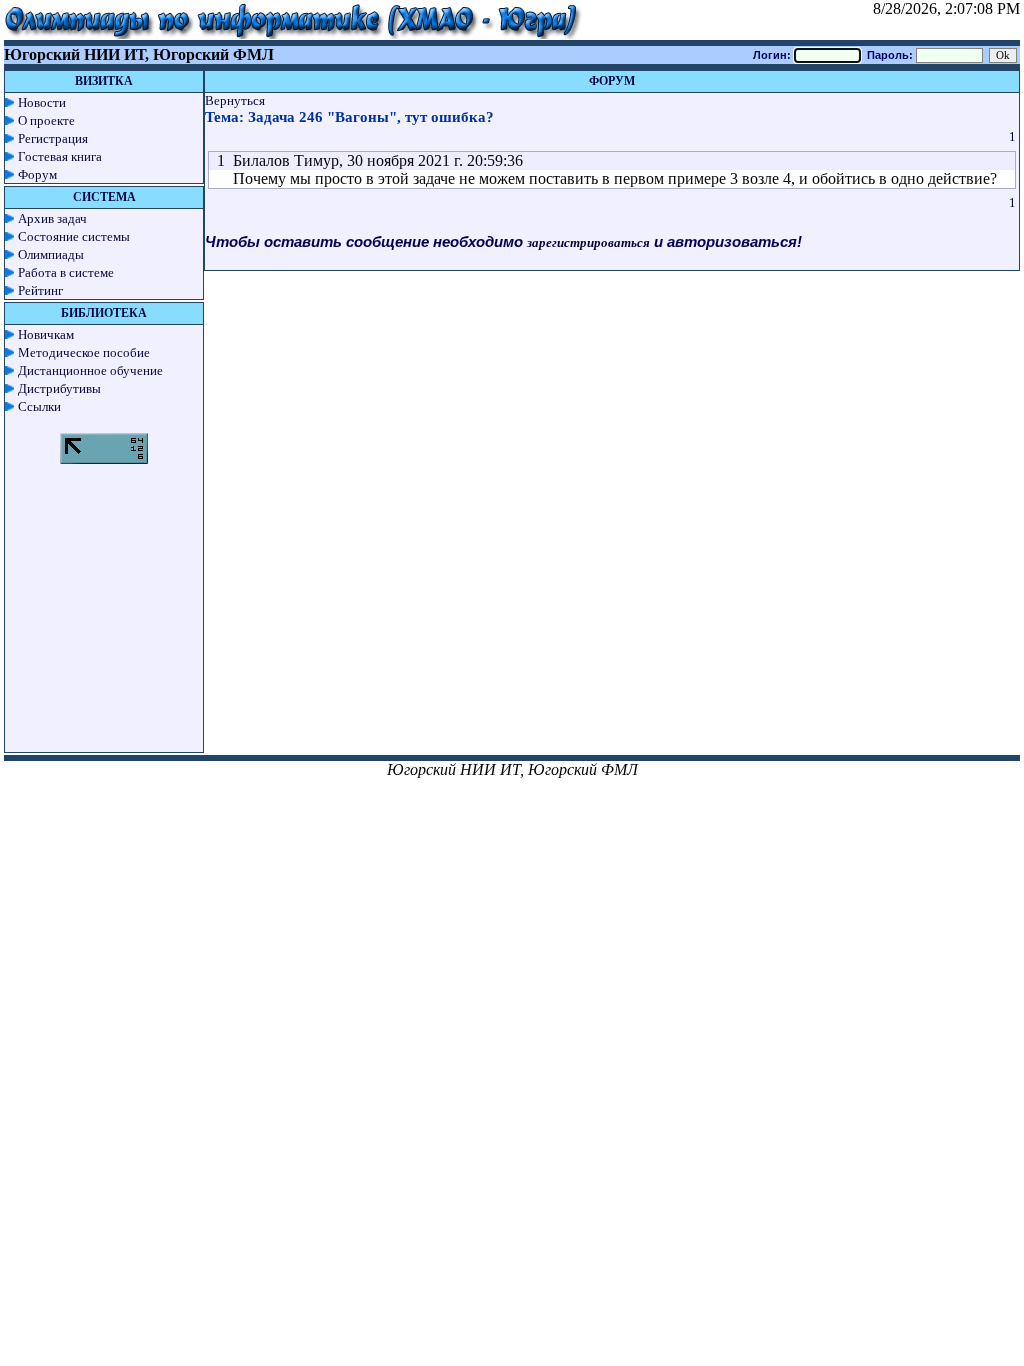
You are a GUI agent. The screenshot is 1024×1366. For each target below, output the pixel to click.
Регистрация (53, 138)
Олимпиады (51, 254)
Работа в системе (66, 272)
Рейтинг (40, 290)
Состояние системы (74, 236)
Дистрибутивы (59, 388)
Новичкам (46, 334)
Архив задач (52, 218)
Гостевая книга (60, 156)
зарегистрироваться (588, 242)
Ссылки (39, 406)
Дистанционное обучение (90, 370)
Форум (37, 174)
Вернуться (235, 100)
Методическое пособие (84, 352)
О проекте (46, 120)
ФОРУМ (612, 81)
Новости (42, 102)
